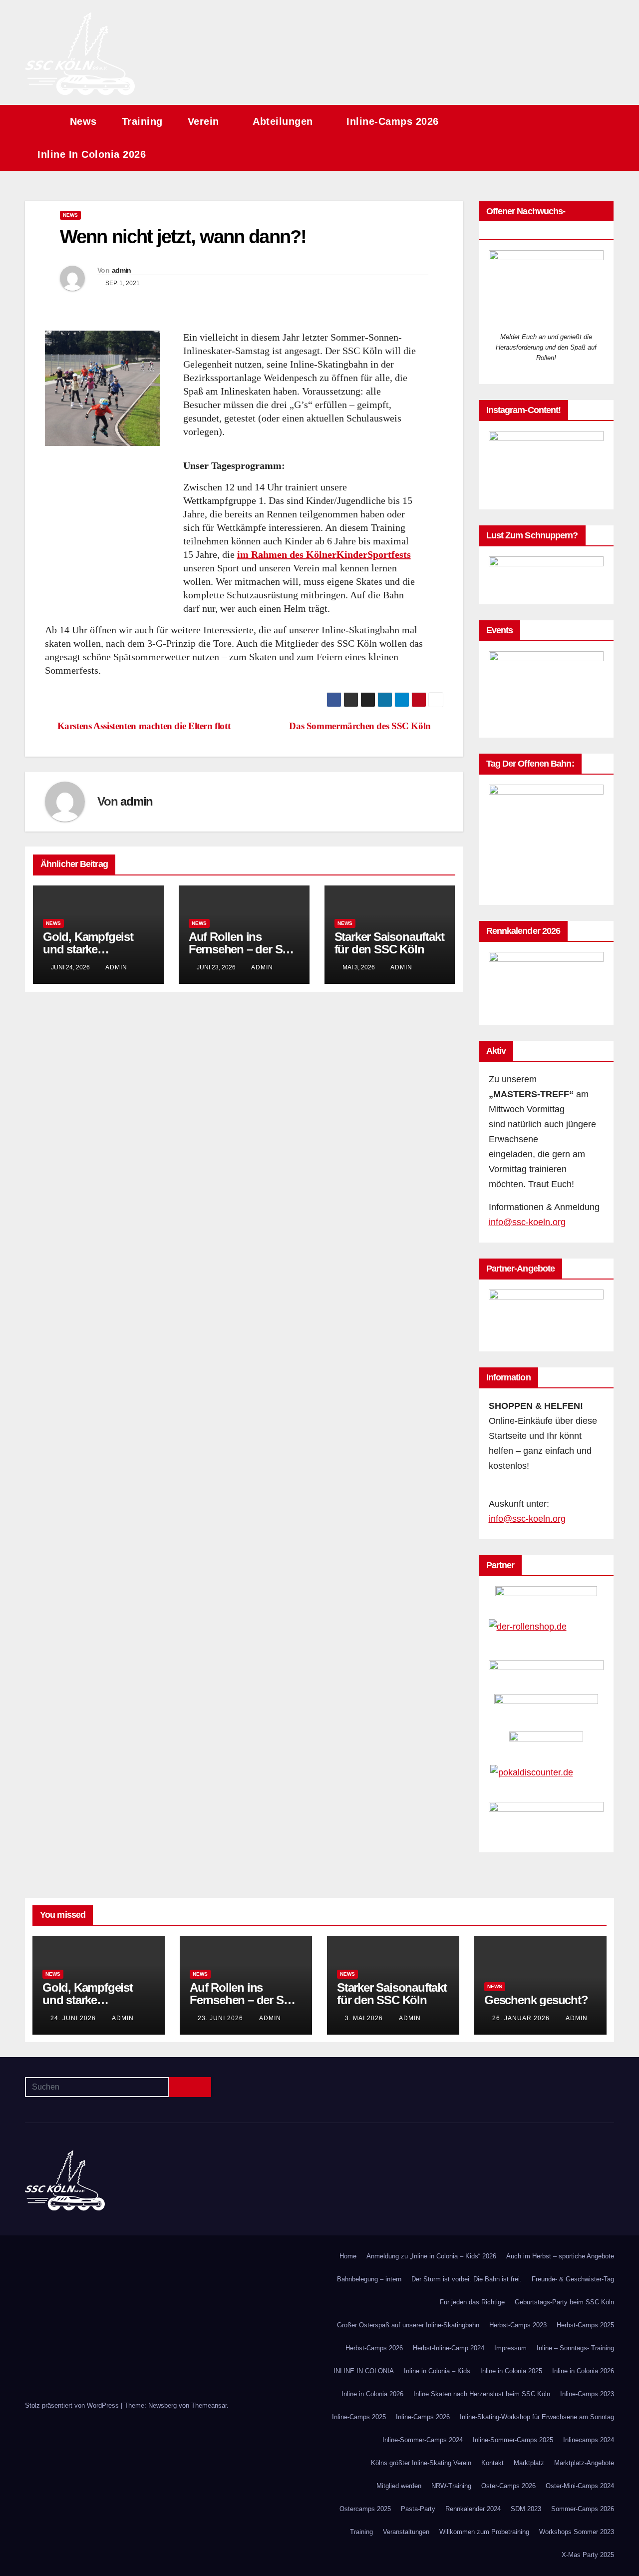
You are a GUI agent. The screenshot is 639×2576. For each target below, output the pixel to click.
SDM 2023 (526, 2509)
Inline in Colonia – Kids (437, 2371)
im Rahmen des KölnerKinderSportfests (324, 554)
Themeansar (209, 2405)
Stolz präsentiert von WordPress (73, 2405)
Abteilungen (284, 121)
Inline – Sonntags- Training (575, 2348)
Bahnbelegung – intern (369, 2279)
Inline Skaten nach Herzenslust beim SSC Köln (482, 2394)
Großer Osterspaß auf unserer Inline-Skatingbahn (408, 2325)
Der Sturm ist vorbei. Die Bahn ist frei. (467, 2279)
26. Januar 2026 (522, 2018)
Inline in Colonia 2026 (93, 154)
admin (122, 270)
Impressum (510, 2348)
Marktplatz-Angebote (584, 2463)
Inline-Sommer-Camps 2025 (513, 2440)
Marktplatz (529, 2463)
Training (142, 121)
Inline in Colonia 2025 (511, 2371)
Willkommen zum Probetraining (484, 2532)
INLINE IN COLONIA (364, 2371)
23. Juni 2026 (221, 2018)
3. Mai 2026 (365, 2018)
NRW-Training (451, 2486)
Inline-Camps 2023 (587, 2394)
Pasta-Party (418, 2509)
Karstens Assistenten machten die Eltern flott (144, 726)
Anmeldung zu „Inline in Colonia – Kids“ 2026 (431, 2256)
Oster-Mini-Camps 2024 (580, 2486)
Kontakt (492, 2463)
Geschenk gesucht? (536, 2000)
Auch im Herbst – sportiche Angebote (560, 2256)
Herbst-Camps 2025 (585, 2325)
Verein (205, 121)
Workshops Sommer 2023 (577, 2532)
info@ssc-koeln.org (527, 1222)
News (83, 121)
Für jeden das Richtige (472, 2302)
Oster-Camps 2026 (508, 2486)
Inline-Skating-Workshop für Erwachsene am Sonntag (537, 2417)
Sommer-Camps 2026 (583, 2509)
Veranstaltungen (406, 2532)
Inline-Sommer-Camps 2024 (423, 2440)
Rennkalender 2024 (473, 2509)
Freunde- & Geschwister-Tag (573, 2279)
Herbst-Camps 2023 (518, 2325)
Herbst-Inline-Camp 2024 (449, 2348)
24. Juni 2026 (74, 2018)
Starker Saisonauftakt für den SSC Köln (389, 943)
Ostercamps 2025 (365, 2509)
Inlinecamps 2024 (589, 2440)
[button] (588, 138)
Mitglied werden (399, 2486)
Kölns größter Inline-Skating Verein (421, 2463)
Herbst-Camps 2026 (374, 2348)
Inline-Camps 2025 (359, 2417)
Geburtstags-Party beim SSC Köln (564, 2302)
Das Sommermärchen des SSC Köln (360, 726)
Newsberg (162, 2405)
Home (348, 2256)
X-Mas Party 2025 (588, 2555)
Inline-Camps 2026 (394, 121)
